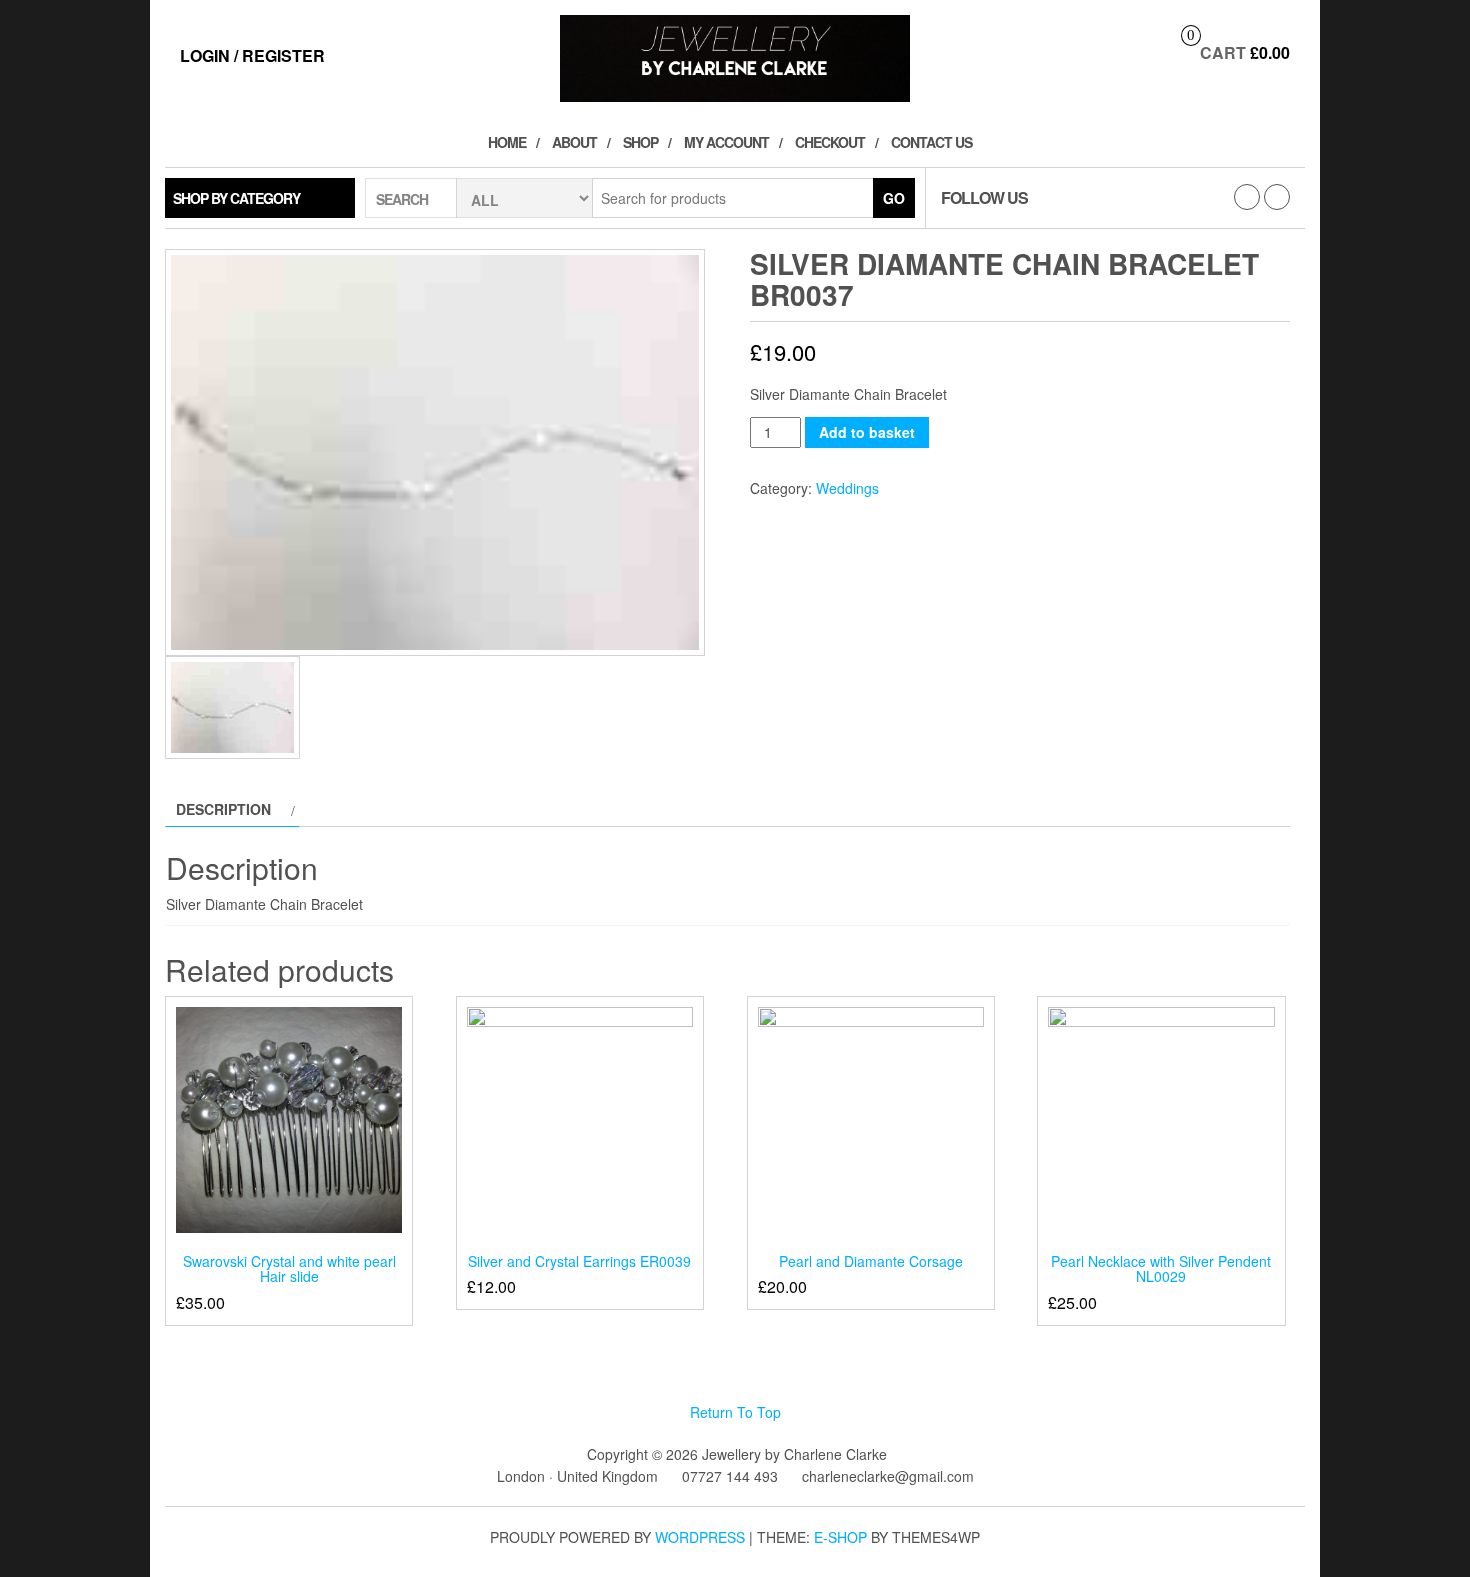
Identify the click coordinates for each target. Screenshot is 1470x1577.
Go (894, 198)
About (574, 142)
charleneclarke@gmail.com (888, 1476)
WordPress (700, 1537)
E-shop (840, 1537)
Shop (640, 142)
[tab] (232, 809)
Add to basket (867, 432)
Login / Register (252, 55)
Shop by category (236, 198)
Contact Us (931, 142)
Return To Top (735, 1412)
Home (507, 142)
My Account (726, 142)
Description (223, 809)
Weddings (847, 488)
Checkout (830, 142)
